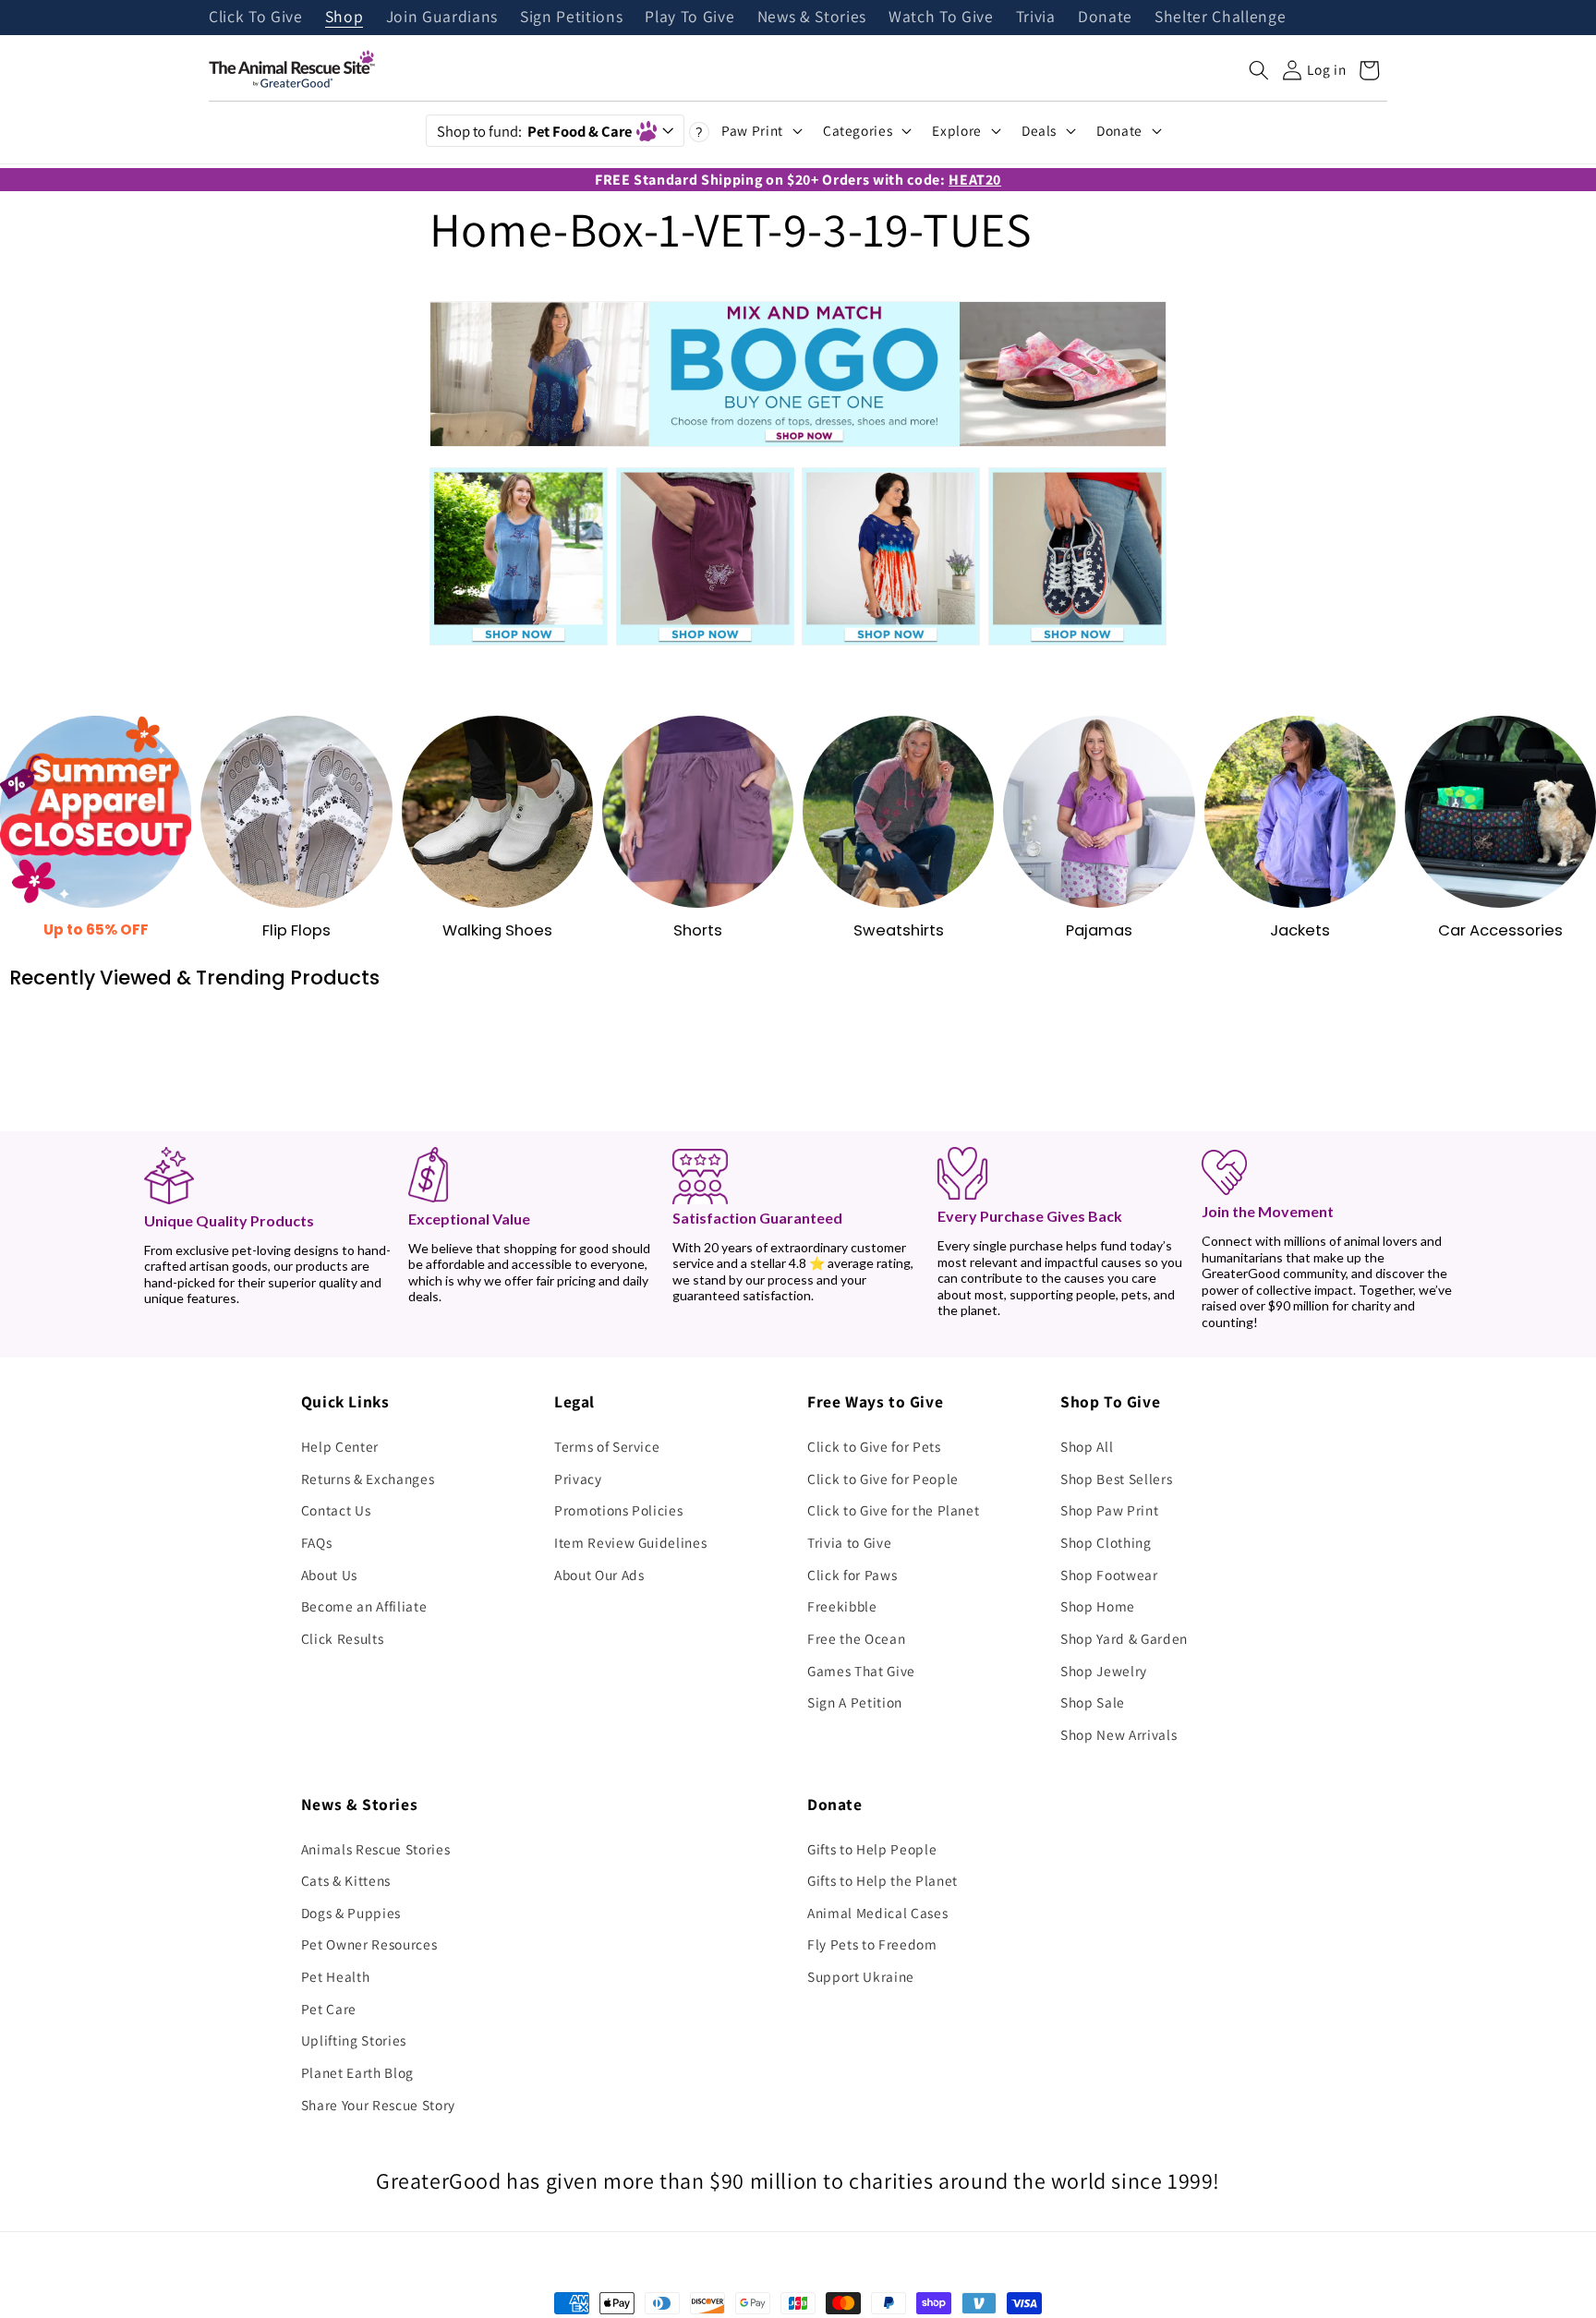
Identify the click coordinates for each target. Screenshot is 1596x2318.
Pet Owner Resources (369, 1944)
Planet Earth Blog (357, 2072)
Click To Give (256, 18)
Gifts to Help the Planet (883, 1880)
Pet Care (329, 2009)
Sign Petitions (571, 18)
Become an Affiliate (364, 1606)
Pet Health (336, 1976)
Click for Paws (852, 1575)
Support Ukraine (861, 1976)
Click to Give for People (883, 1479)
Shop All (1087, 1446)
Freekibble (842, 1606)
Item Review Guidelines (631, 1542)
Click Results (343, 1638)
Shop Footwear (1109, 1575)
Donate (1105, 18)
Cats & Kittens (346, 1880)
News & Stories (812, 18)
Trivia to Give (849, 1542)
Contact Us (336, 1510)
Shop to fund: (534, 131)
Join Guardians (442, 18)
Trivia (1036, 18)
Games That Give (861, 1671)
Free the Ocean (856, 1638)
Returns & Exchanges (368, 1479)
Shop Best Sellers (1116, 1479)
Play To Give (689, 18)
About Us (329, 1575)
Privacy (578, 1479)
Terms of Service (607, 1446)
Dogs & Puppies (351, 1913)
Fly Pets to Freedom (872, 1944)
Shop (345, 18)
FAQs (317, 1542)
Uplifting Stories (354, 2040)
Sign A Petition (855, 1702)
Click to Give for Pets (874, 1446)
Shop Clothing (1106, 1542)
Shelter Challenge (1220, 18)
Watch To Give (941, 18)
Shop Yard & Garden (1124, 1638)
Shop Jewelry (1104, 1671)
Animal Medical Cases (877, 1913)
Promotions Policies (619, 1510)
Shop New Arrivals (1118, 1734)
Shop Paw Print (1109, 1510)
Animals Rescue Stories (376, 1849)
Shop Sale (1093, 1702)
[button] (1259, 70)
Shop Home (1098, 1606)
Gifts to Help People (872, 1849)
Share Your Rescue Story (378, 2105)
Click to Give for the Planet (893, 1510)
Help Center (340, 1446)
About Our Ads (599, 1575)
